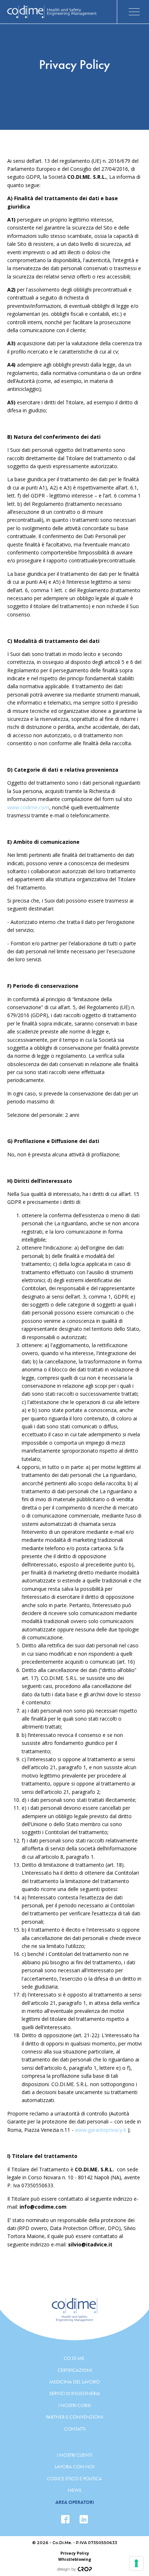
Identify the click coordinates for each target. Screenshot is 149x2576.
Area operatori (75, 2502)
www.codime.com (28, 807)
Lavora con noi (74, 2466)
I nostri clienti (75, 2455)
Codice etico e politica (74, 2478)
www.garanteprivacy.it (101, 2130)
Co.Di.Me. (74, 2358)
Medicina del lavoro (74, 2382)
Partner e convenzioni (74, 2417)
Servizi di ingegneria (75, 2393)
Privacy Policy (75, 2553)
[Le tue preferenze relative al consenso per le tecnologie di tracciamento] (136, 2563)
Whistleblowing (75, 2559)
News (74, 2490)
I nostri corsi (74, 2405)
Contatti (75, 2429)
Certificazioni (75, 2370)
